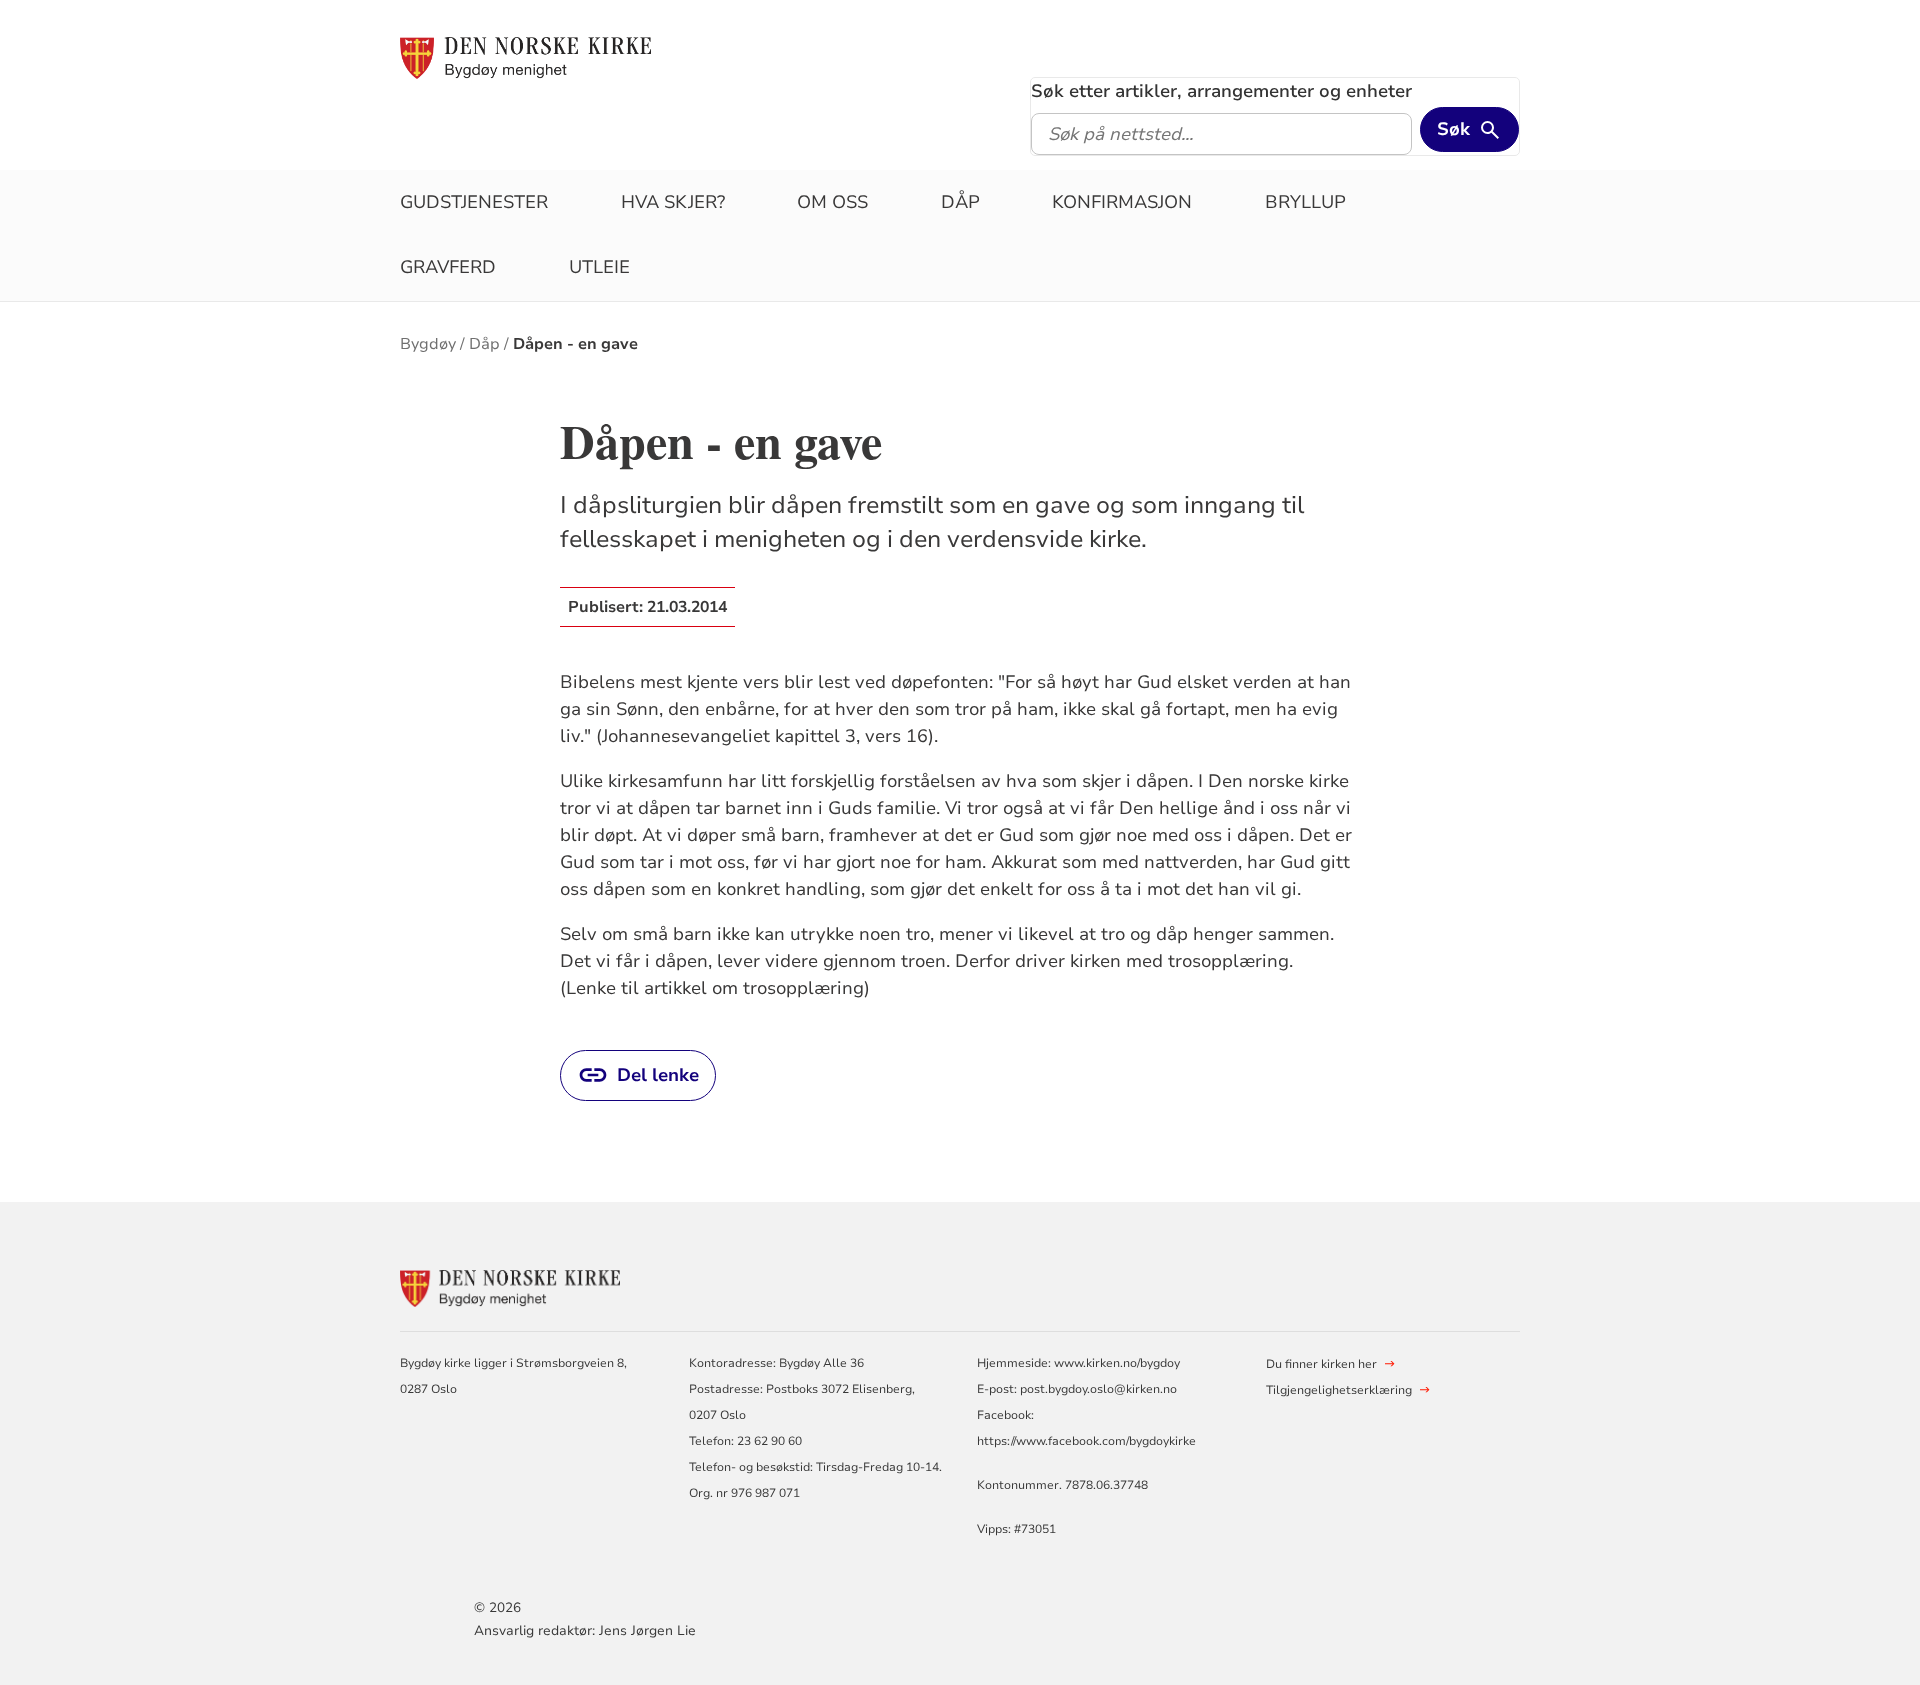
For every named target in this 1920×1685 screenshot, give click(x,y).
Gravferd (448, 267)
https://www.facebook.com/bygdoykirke (1086, 1441)
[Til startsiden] (525, 57)
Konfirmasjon (1122, 202)
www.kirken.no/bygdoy (1117, 1363)
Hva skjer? (673, 202)
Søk (1453, 129)
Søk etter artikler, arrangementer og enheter (1221, 91)
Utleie (599, 267)
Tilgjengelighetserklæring (1339, 1390)
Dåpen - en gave (575, 344)
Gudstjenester (474, 202)
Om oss (832, 202)
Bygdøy (428, 344)
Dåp (960, 202)
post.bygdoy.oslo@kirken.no (1098, 1389)
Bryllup (1305, 202)
